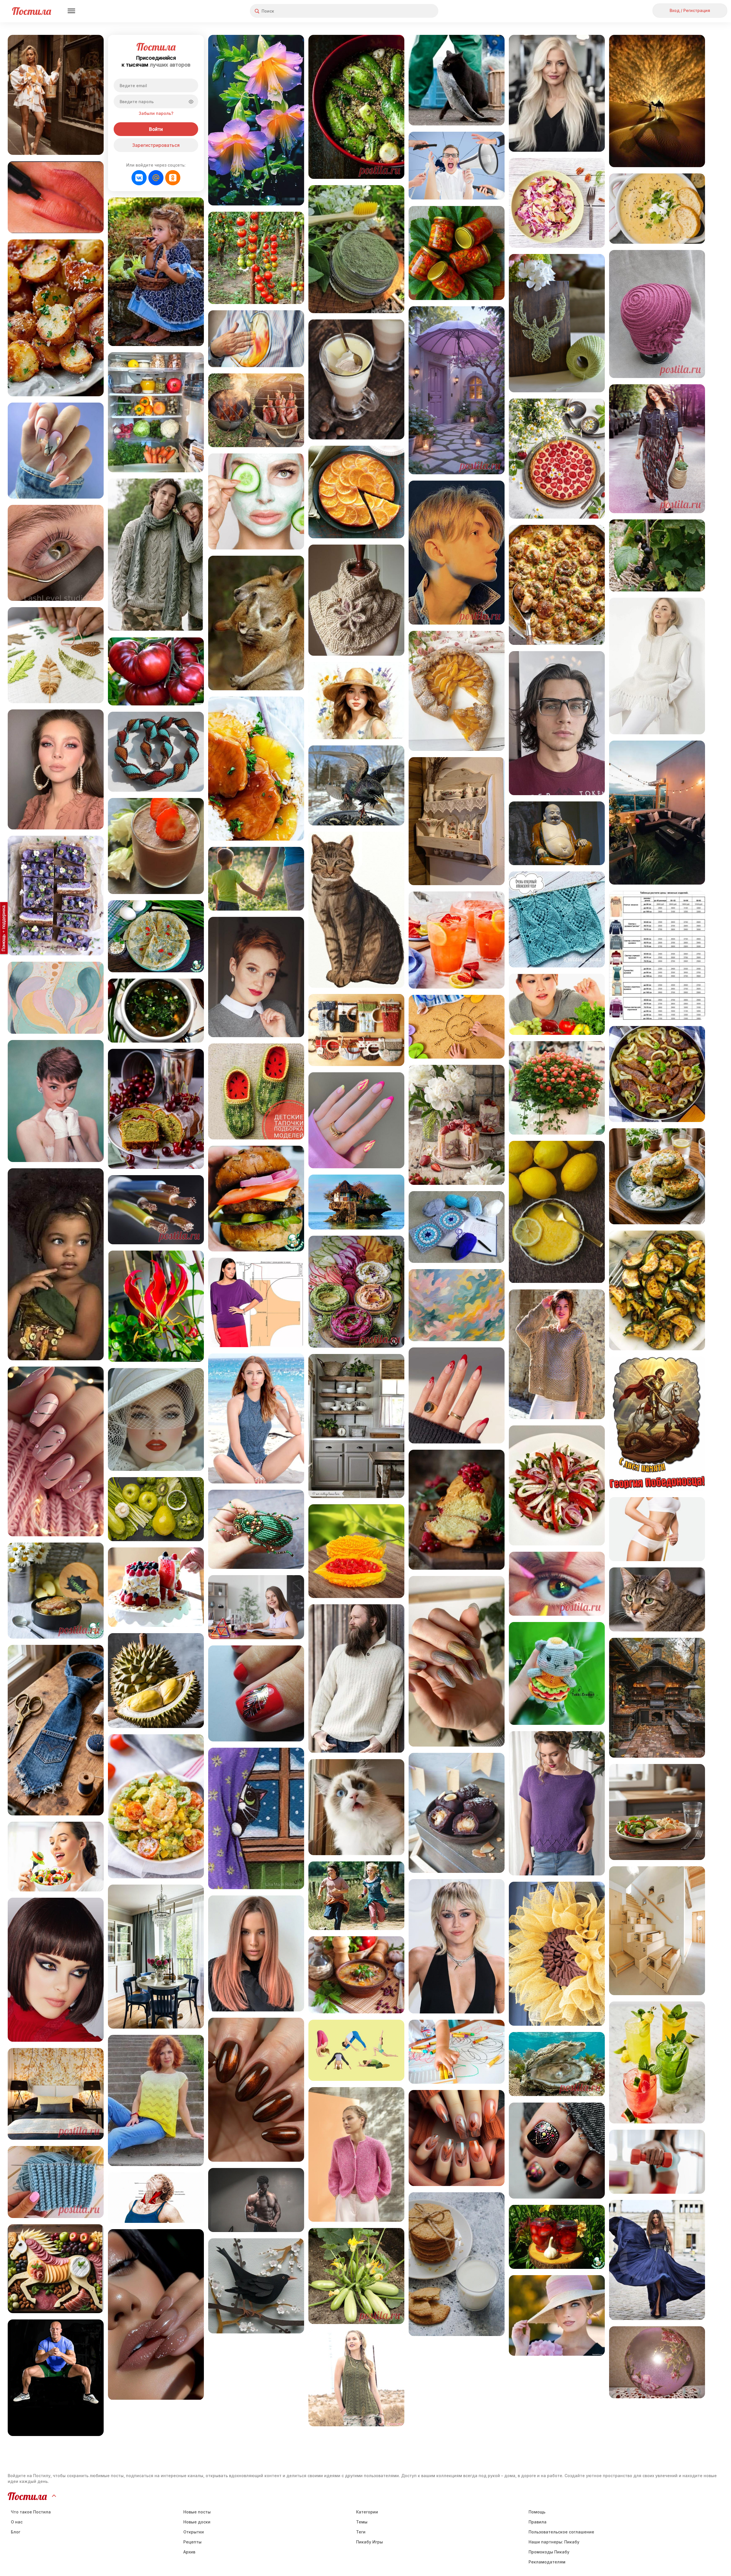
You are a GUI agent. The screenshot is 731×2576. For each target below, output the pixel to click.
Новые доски (197, 2522)
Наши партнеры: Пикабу (554, 2542)
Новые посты (197, 2512)
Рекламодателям (547, 2562)
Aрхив (189, 2552)
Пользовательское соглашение (561, 2532)
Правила (538, 2522)
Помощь (537, 2512)
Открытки (194, 2532)
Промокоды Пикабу (549, 2552)
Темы (362, 2522)
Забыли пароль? (156, 113)
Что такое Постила (31, 2512)
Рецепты (192, 2542)
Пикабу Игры (369, 2542)
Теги (361, 2532)
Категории (367, 2512)
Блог (16, 2532)
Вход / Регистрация (690, 10)
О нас (17, 2522)
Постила (32, 11)
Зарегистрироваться (156, 145)
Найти (412, 11)
